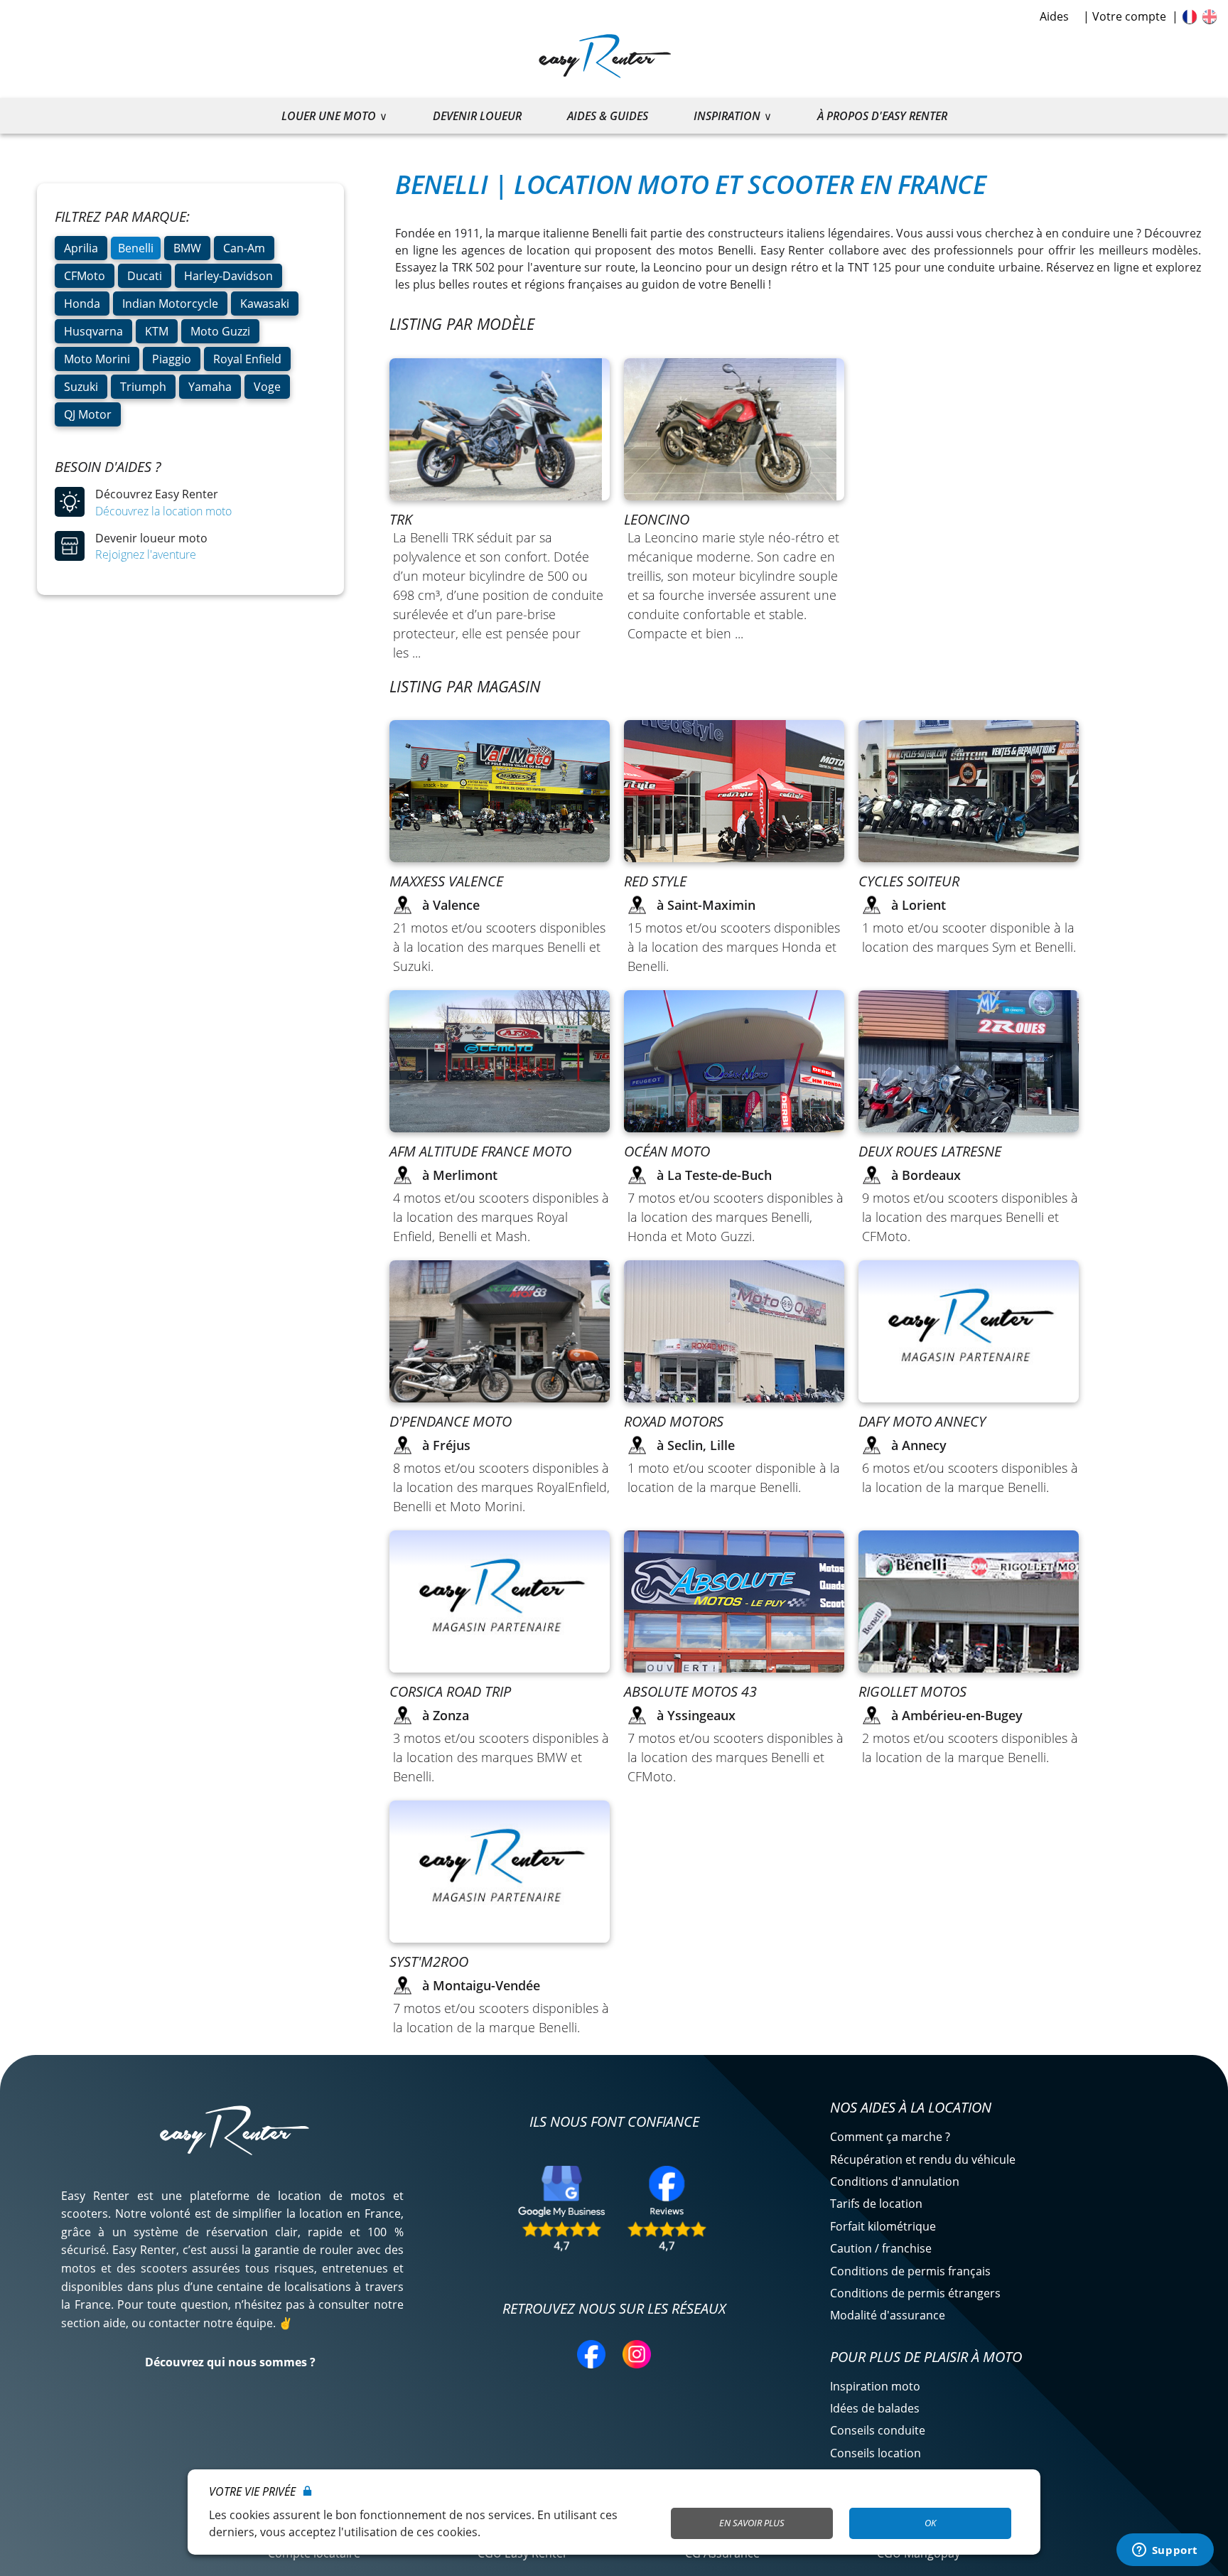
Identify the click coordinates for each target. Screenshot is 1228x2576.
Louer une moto (329, 116)
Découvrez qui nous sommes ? (230, 2362)
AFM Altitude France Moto (480, 1151)
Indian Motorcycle (170, 304)
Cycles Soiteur (909, 881)
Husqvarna (93, 331)
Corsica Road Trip (450, 1691)
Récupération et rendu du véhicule (923, 2159)
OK (930, 2523)
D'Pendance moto (451, 1421)
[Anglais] (1210, 16)
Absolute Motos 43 (690, 1691)
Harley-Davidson (228, 276)
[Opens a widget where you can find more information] (1165, 2551)
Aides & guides (608, 116)
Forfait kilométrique (883, 2226)
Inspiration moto (875, 2386)
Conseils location (876, 2453)
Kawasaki (265, 304)
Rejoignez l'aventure (146, 554)
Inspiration (727, 116)
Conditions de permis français (910, 2271)
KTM (157, 331)
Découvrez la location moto (163, 511)
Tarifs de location (876, 2204)
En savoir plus (752, 2523)
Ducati (145, 276)
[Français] (1190, 16)
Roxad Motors (674, 1421)
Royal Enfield (247, 359)
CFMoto (85, 276)
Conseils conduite (878, 2430)
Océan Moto (667, 1151)
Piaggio (172, 359)
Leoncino (657, 519)
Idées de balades (875, 2408)
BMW (187, 248)
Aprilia (81, 248)
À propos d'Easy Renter (882, 116)
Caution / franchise (881, 2248)
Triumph (143, 387)
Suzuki (81, 387)
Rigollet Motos (912, 1691)
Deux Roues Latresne (930, 1151)
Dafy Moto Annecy (922, 1421)
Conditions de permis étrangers (915, 2293)
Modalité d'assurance (888, 2315)
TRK (401, 519)
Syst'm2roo (429, 1961)
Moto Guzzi (220, 331)
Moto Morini (97, 359)
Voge (267, 387)
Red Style (655, 881)
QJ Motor (88, 414)
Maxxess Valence (446, 881)
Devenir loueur (477, 116)
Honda (82, 304)
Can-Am (244, 248)
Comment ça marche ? (890, 2137)
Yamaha (210, 387)
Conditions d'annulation (895, 2181)
